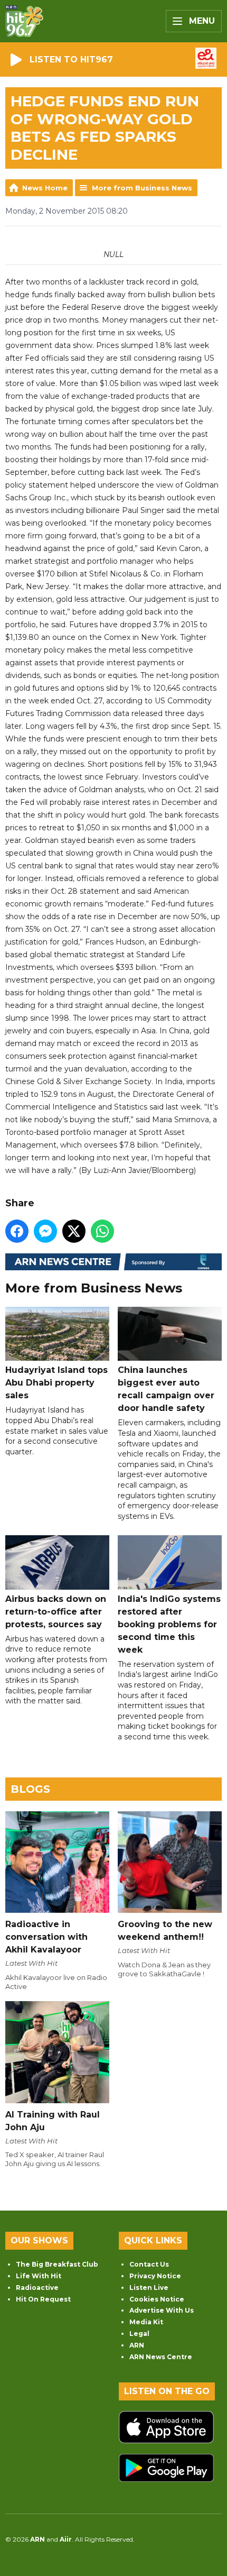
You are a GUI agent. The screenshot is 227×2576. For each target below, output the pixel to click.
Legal (139, 2334)
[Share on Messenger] (45, 1231)
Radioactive (37, 2288)
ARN (137, 2345)
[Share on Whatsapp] (102, 1231)
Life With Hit (39, 2276)
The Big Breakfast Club (57, 2264)
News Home (45, 188)
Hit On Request (43, 2299)
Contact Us (149, 2264)
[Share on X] (74, 1231)
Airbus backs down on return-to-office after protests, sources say (56, 1611)
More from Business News (142, 188)
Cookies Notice (157, 2299)
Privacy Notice (155, 2276)
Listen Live (149, 2288)
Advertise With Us (162, 2310)
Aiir (66, 2539)
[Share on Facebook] (17, 1231)
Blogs (30, 1789)
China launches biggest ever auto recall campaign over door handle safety (166, 1389)
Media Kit (146, 2322)
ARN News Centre (161, 2357)
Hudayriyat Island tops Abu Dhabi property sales (56, 1383)
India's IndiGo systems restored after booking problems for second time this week (169, 1624)
